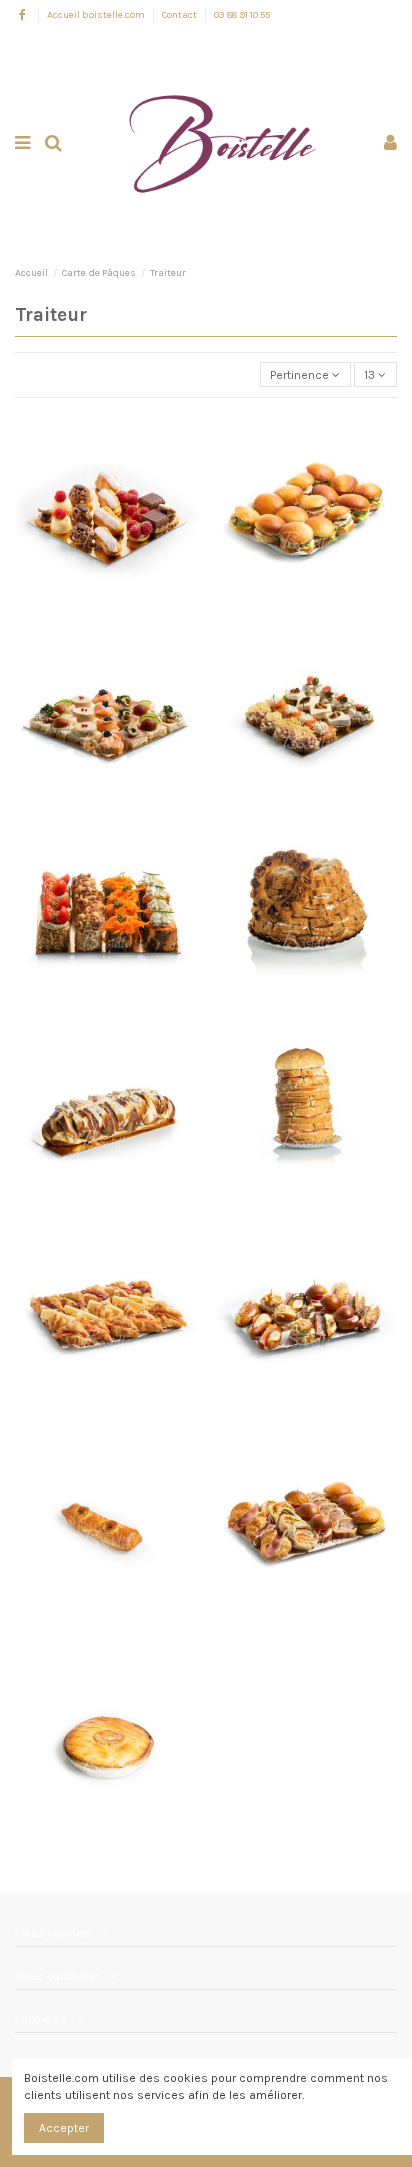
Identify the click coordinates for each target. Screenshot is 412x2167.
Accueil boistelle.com (97, 15)
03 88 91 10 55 (242, 15)
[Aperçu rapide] (106, 529)
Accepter (64, 2128)
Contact (180, 15)
